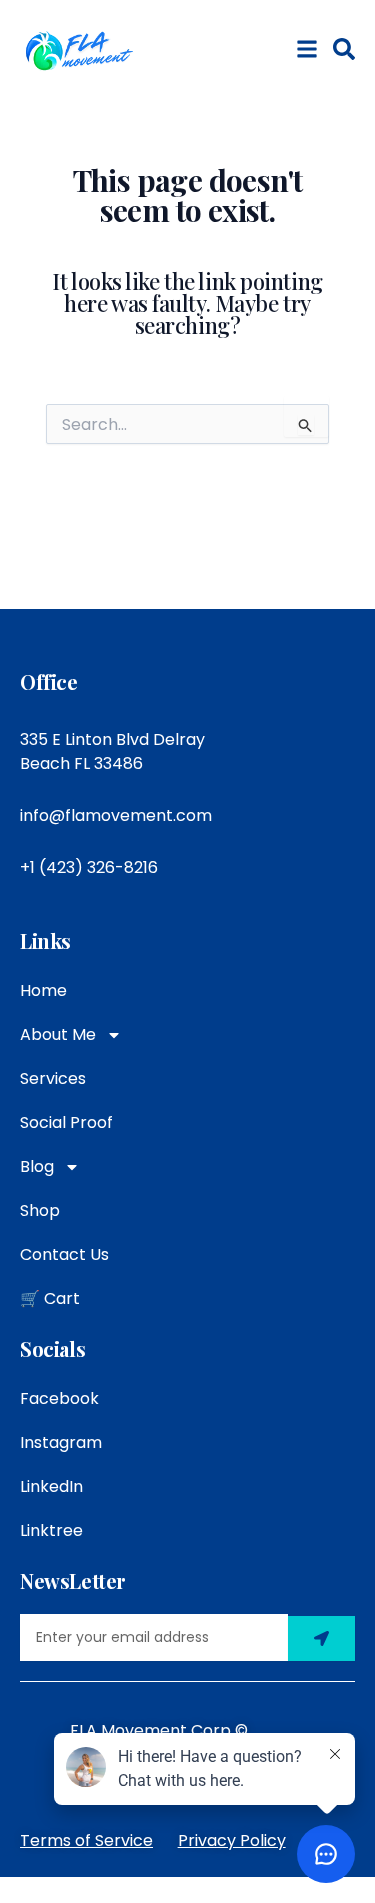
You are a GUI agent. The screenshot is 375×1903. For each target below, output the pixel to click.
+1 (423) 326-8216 (89, 867)
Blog (37, 1166)
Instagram (61, 1442)
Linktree (51, 1530)
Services (53, 1078)
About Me (58, 1034)
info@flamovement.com (116, 815)
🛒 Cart (50, 1298)
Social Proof (66, 1122)
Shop (40, 1210)
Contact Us (64, 1254)
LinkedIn (51, 1486)
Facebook (59, 1398)
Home (43, 990)
